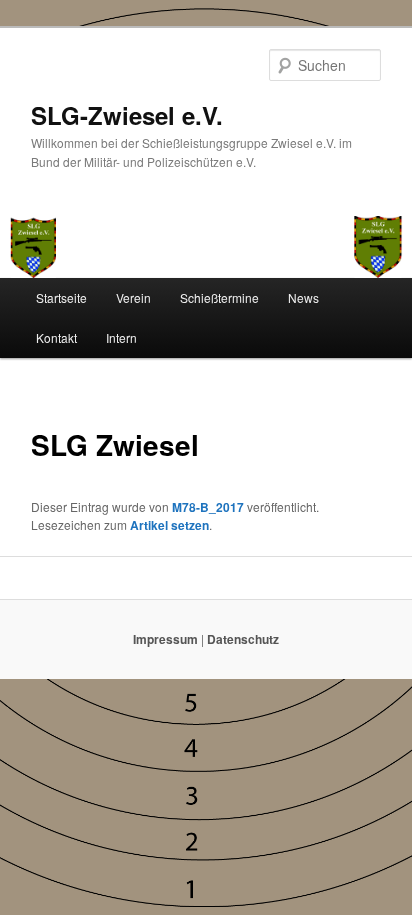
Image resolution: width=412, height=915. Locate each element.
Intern (121, 337)
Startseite (61, 297)
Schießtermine (219, 297)
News (303, 297)
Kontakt (56, 337)
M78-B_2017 (208, 507)
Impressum (165, 639)
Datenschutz (243, 639)
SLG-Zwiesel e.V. (127, 115)
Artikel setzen (169, 525)
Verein (133, 297)
